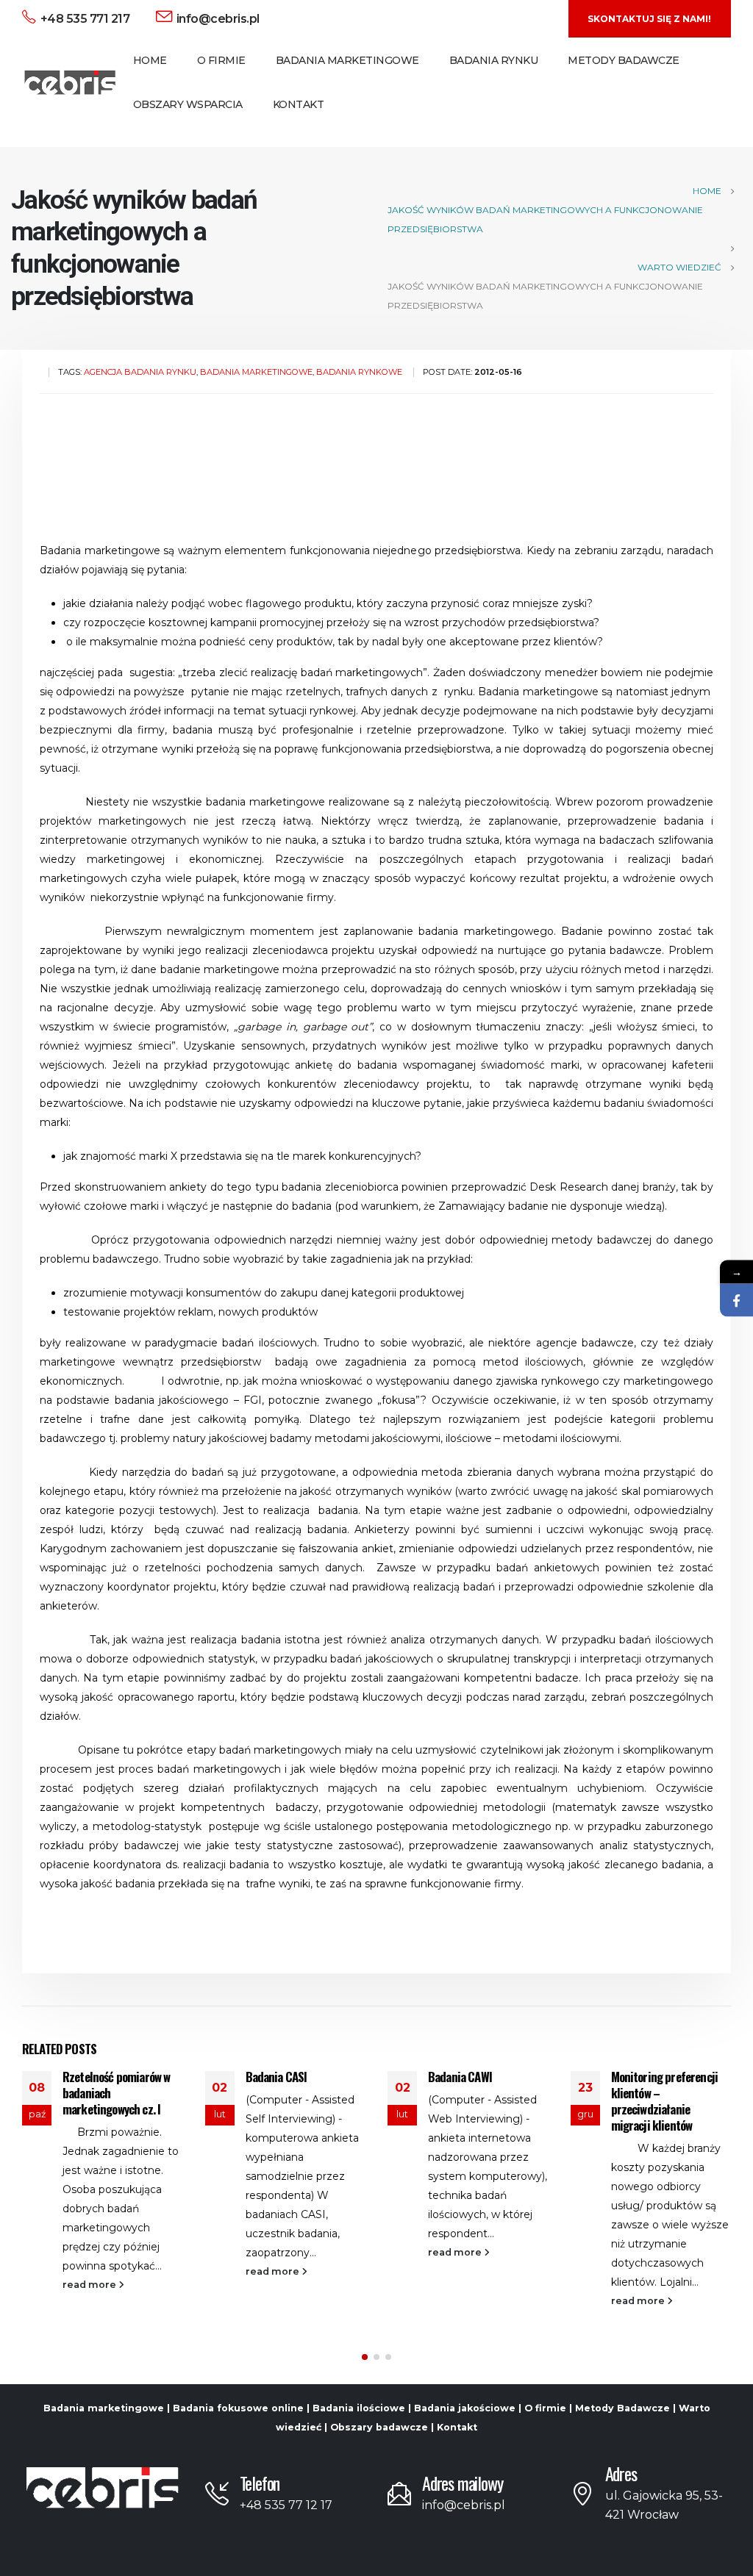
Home (150, 60)
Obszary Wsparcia (188, 104)
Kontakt (299, 104)
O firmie (545, 2408)
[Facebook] (736, 1300)
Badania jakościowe (465, 2408)
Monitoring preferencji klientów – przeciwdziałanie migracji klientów (665, 2100)
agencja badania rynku (140, 372)
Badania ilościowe (359, 2408)
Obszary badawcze (379, 2427)
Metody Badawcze (624, 60)
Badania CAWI (460, 2077)
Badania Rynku (494, 60)
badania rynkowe (359, 372)
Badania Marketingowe (347, 60)
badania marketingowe (256, 372)
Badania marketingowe (104, 2408)
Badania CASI (276, 2077)
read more (90, 2285)
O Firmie (221, 60)
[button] (365, 2357)
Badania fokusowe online (238, 2408)
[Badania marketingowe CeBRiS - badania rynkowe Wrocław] (70, 83)
